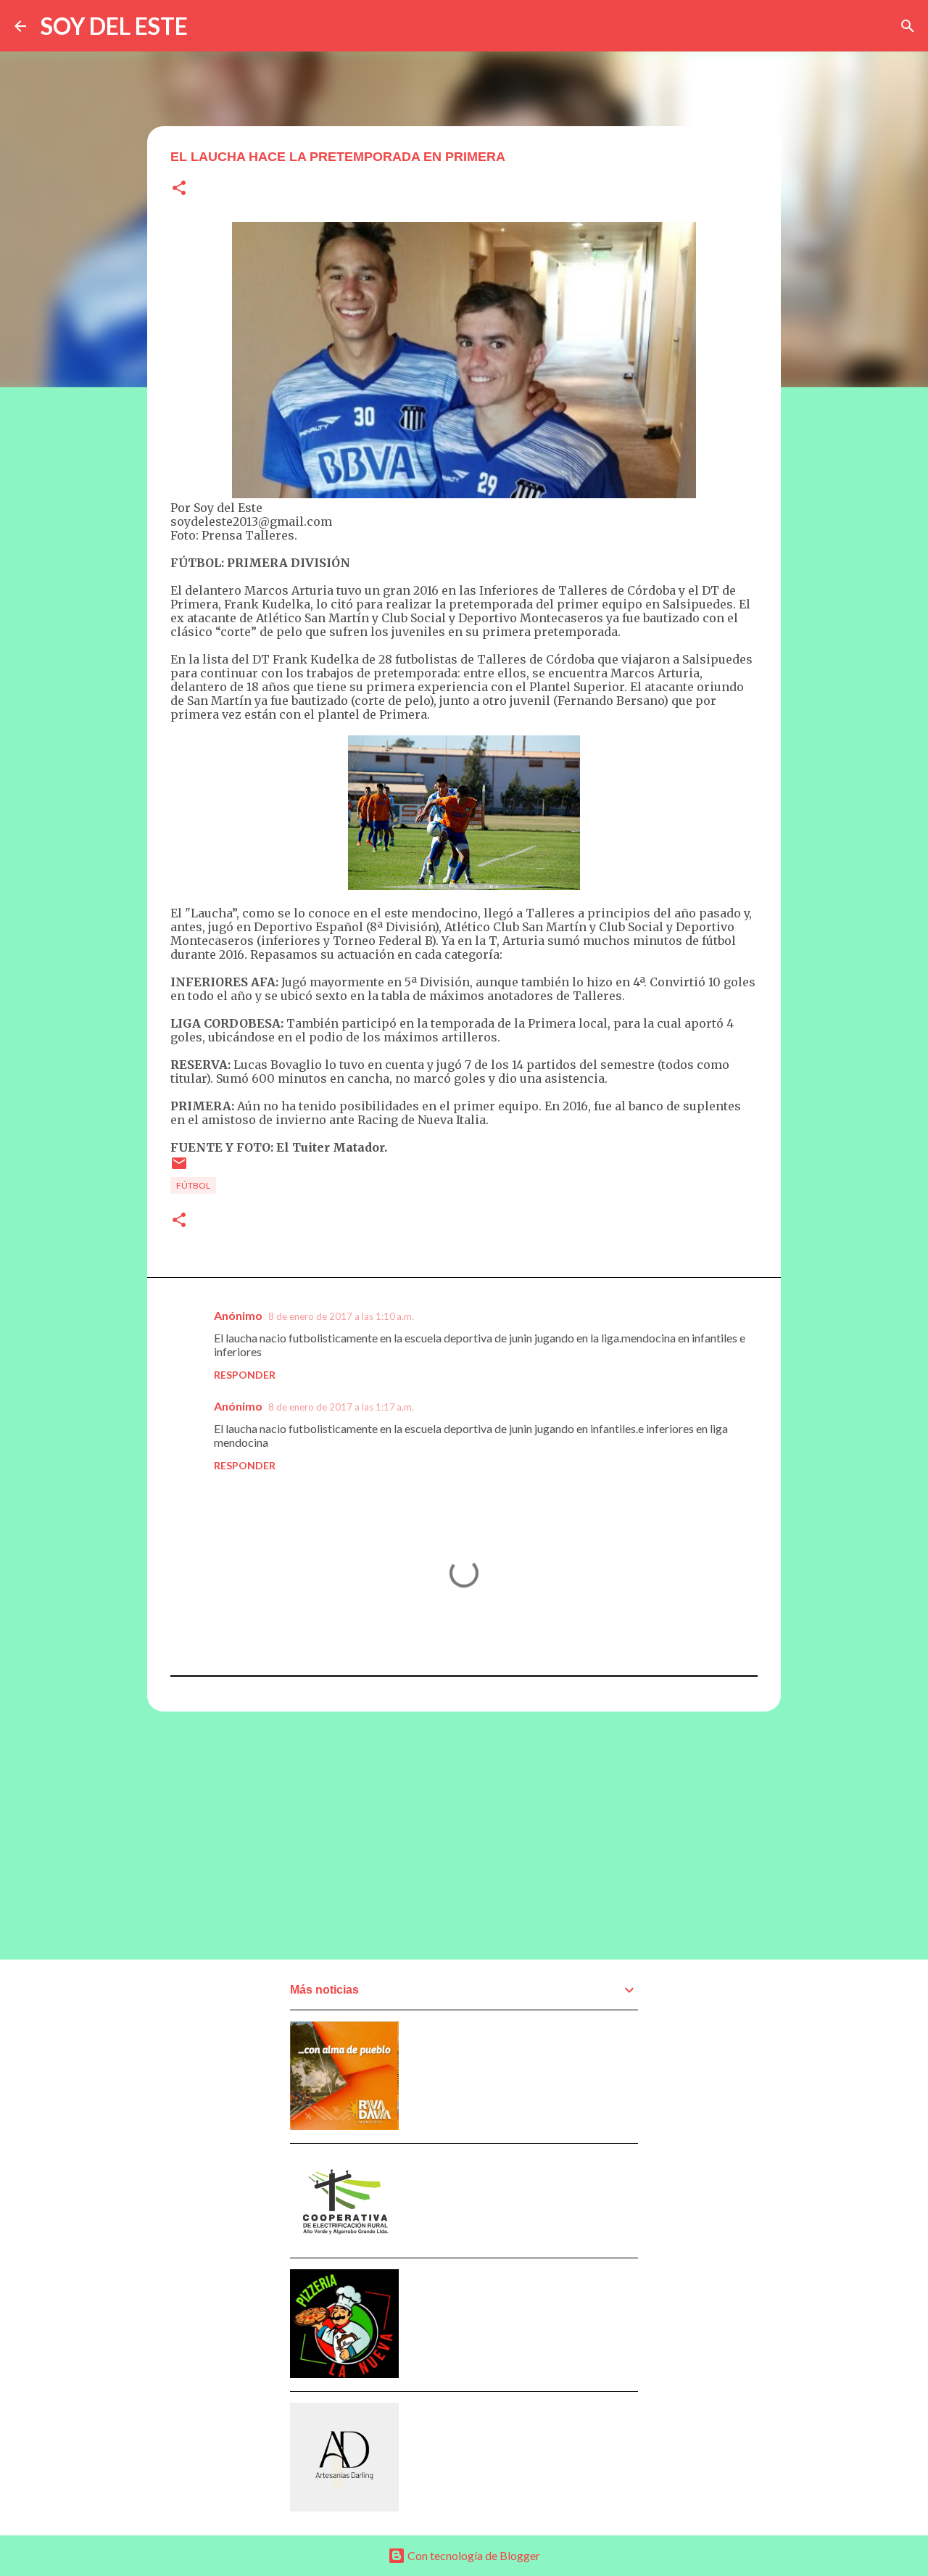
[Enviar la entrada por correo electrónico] (179, 1169)
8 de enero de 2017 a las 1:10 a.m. (341, 1316)
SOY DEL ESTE (114, 26)
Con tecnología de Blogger (473, 2555)
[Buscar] (908, 26)
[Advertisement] (464, 1835)
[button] (179, 189)
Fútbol (193, 1185)
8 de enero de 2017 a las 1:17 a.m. (341, 1407)
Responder (245, 1375)
